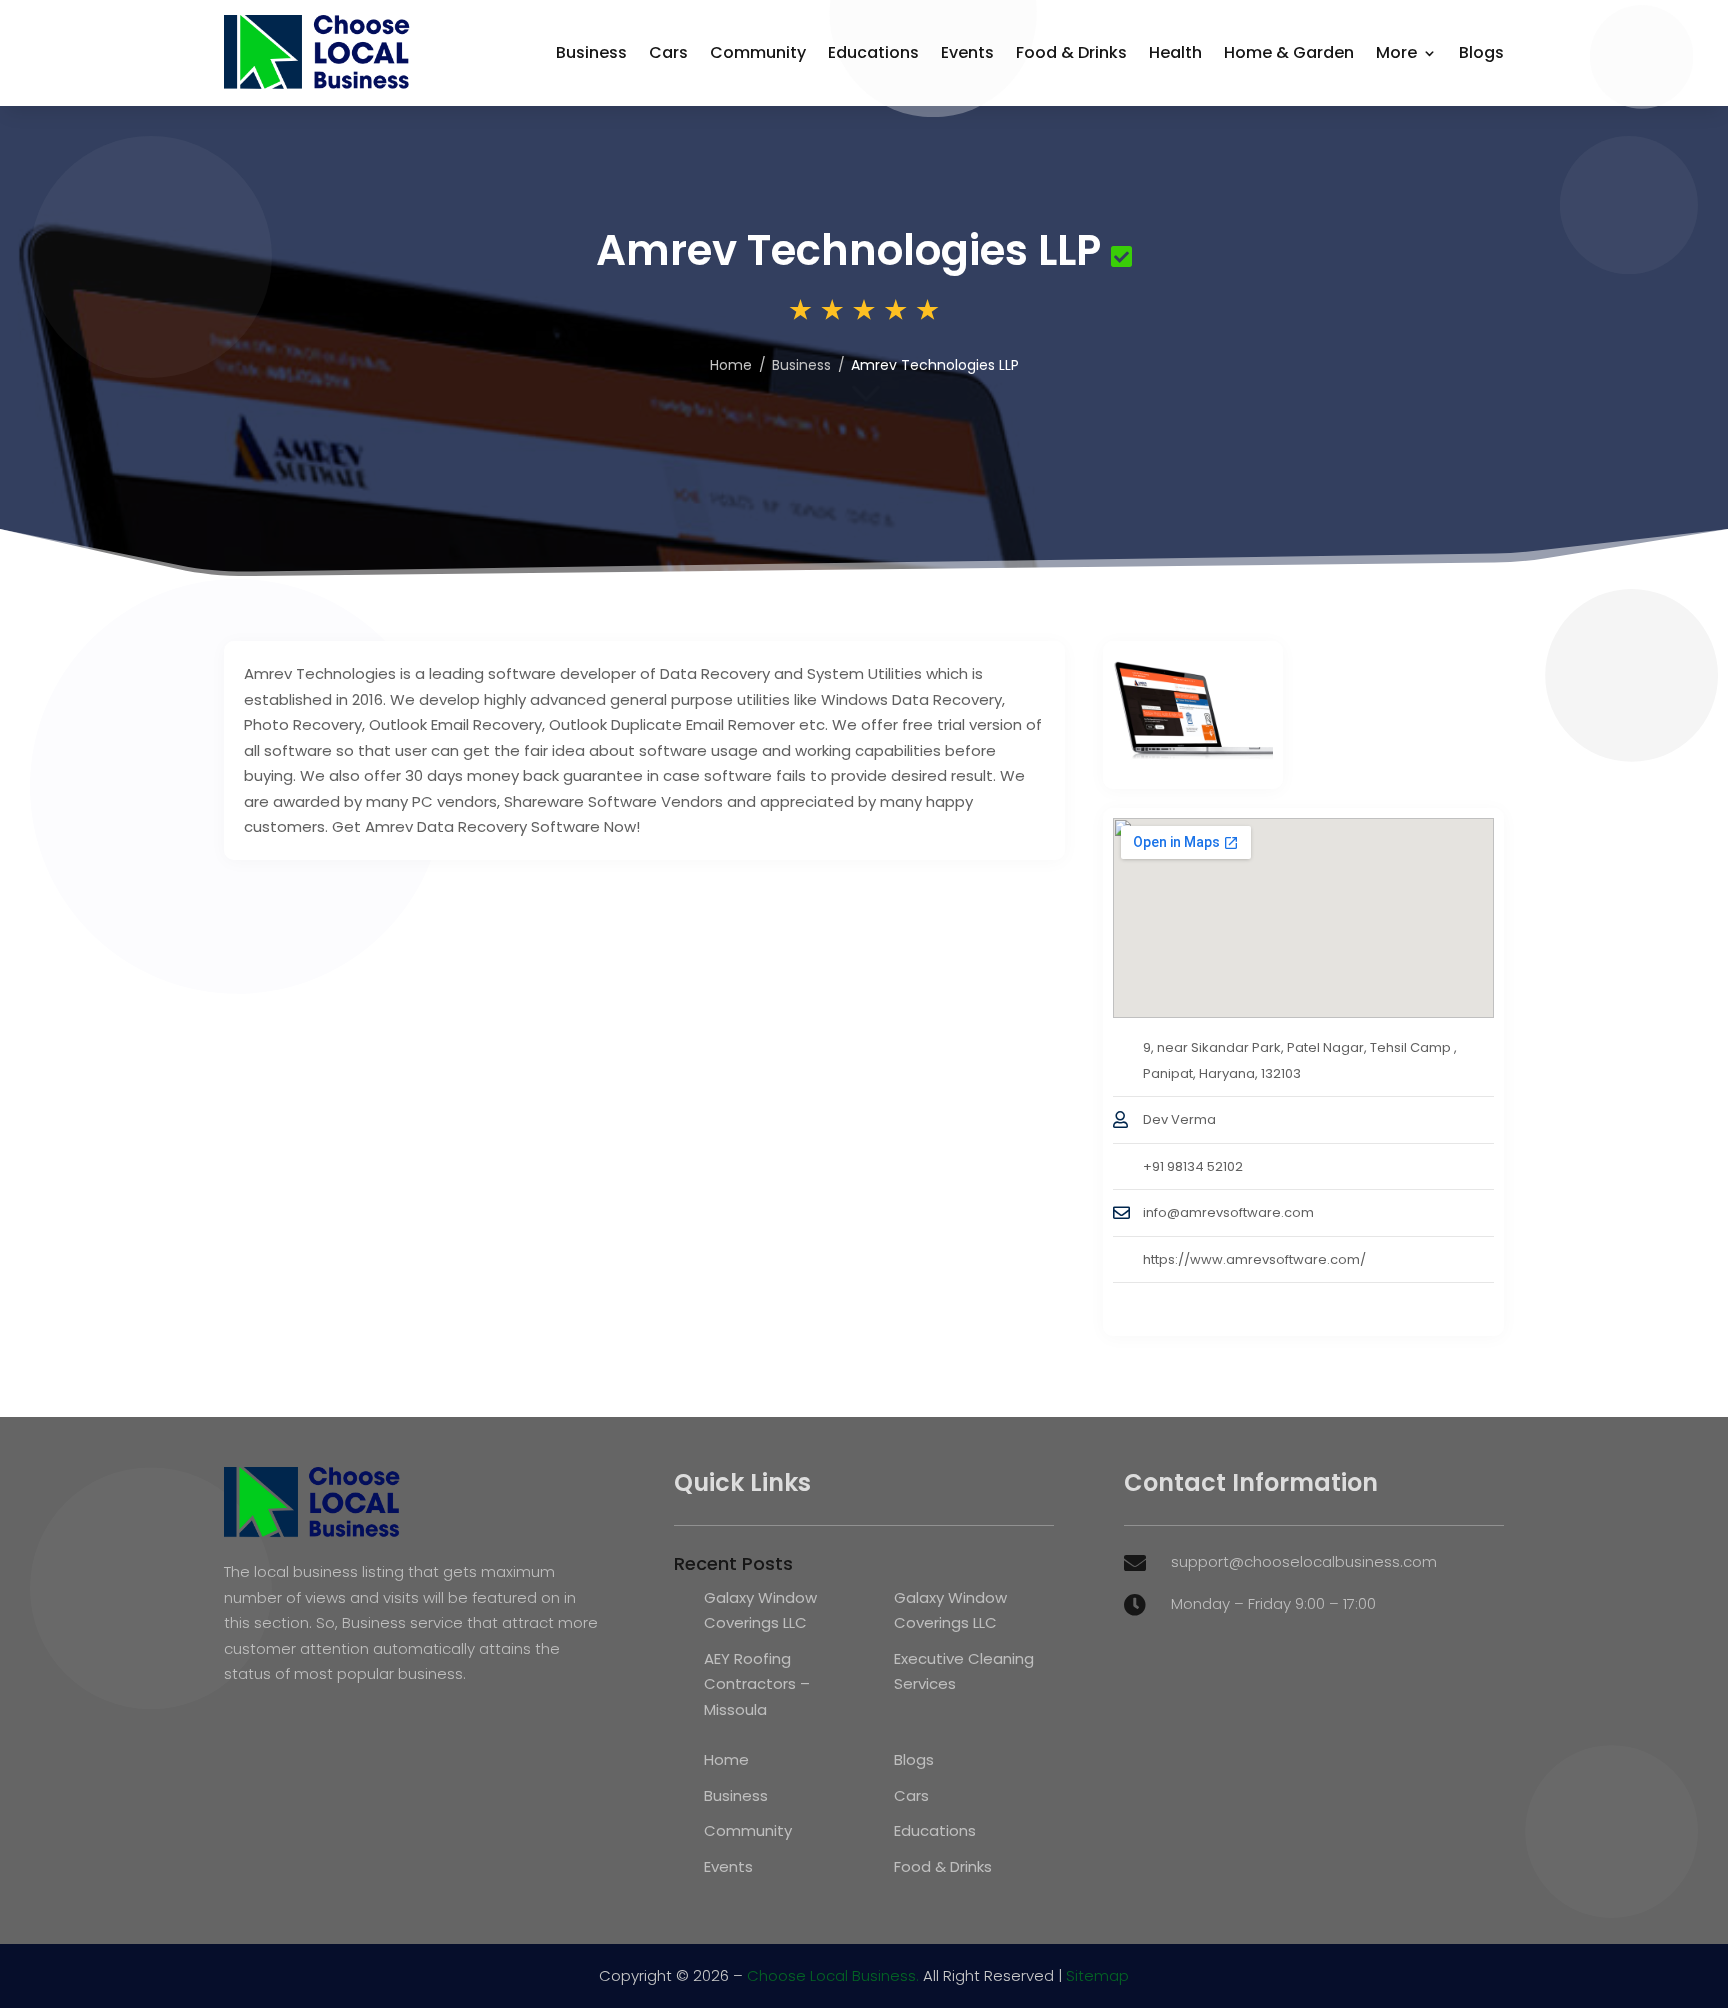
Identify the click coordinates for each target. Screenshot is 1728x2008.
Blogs (1481, 52)
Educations (873, 52)
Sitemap (1097, 1975)
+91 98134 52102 (1193, 1166)
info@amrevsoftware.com (1228, 1212)
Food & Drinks (1071, 52)
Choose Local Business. (833, 1975)
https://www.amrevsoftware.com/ (1254, 1259)
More (1396, 52)
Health (1175, 52)
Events (967, 52)
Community (758, 52)
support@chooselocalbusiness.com (1304, 1561)
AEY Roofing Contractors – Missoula (757, 1684)
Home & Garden (1289, 52)
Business (591, 52)
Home (731, 365)
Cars (668, 52)
